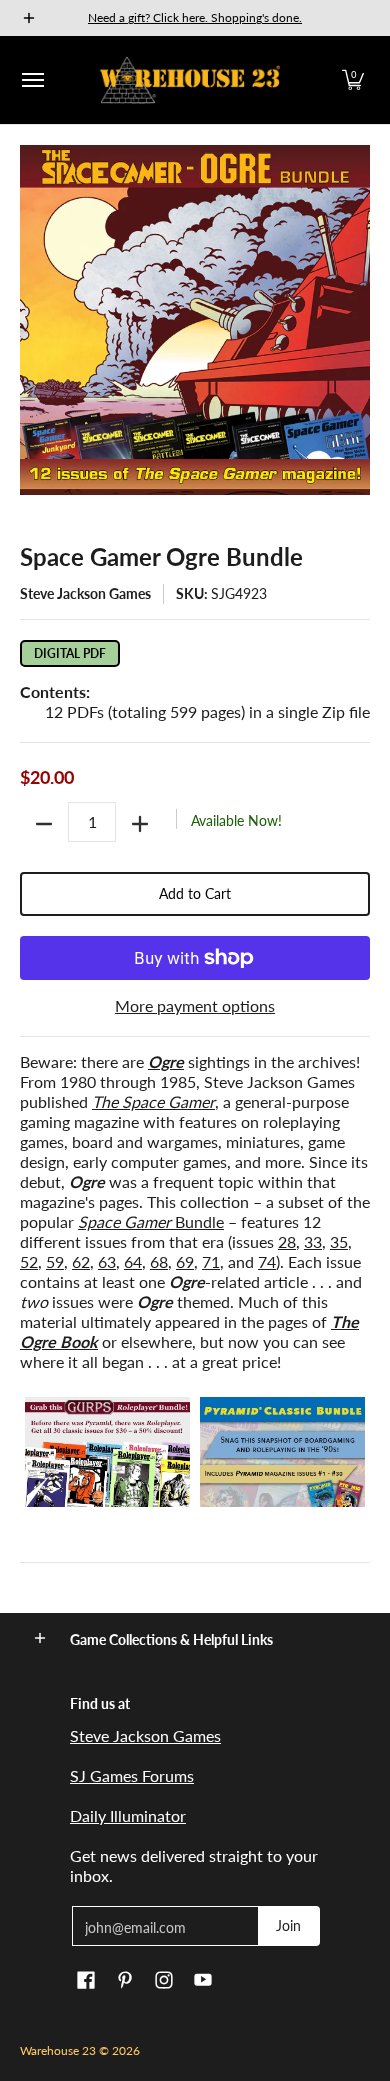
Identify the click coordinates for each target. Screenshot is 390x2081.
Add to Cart (195, 893)
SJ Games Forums (132, 1775)
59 (55, 1261)
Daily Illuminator (128, 1815)
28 (287, 1241)
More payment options (195, 1005)
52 (29, 1261)
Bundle (151, 1221)
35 (339, 1241)
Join (288, 1925)
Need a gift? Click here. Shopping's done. (195, 17)
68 (159, 1261)
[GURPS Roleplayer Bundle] (107, 1452)
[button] (353, 80)
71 (211, 1261)
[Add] (140, 824)
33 (313, 1241)
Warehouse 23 (58, 2050)
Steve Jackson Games (85, 593)
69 (185, 1261)
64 (133, 1261)
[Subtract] (44, 824)
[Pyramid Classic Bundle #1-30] (282, 1452)
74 (267, 1261)
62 (81, 1261)
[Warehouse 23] (190, 80)
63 (107, 1261)
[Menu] (32, 80)
